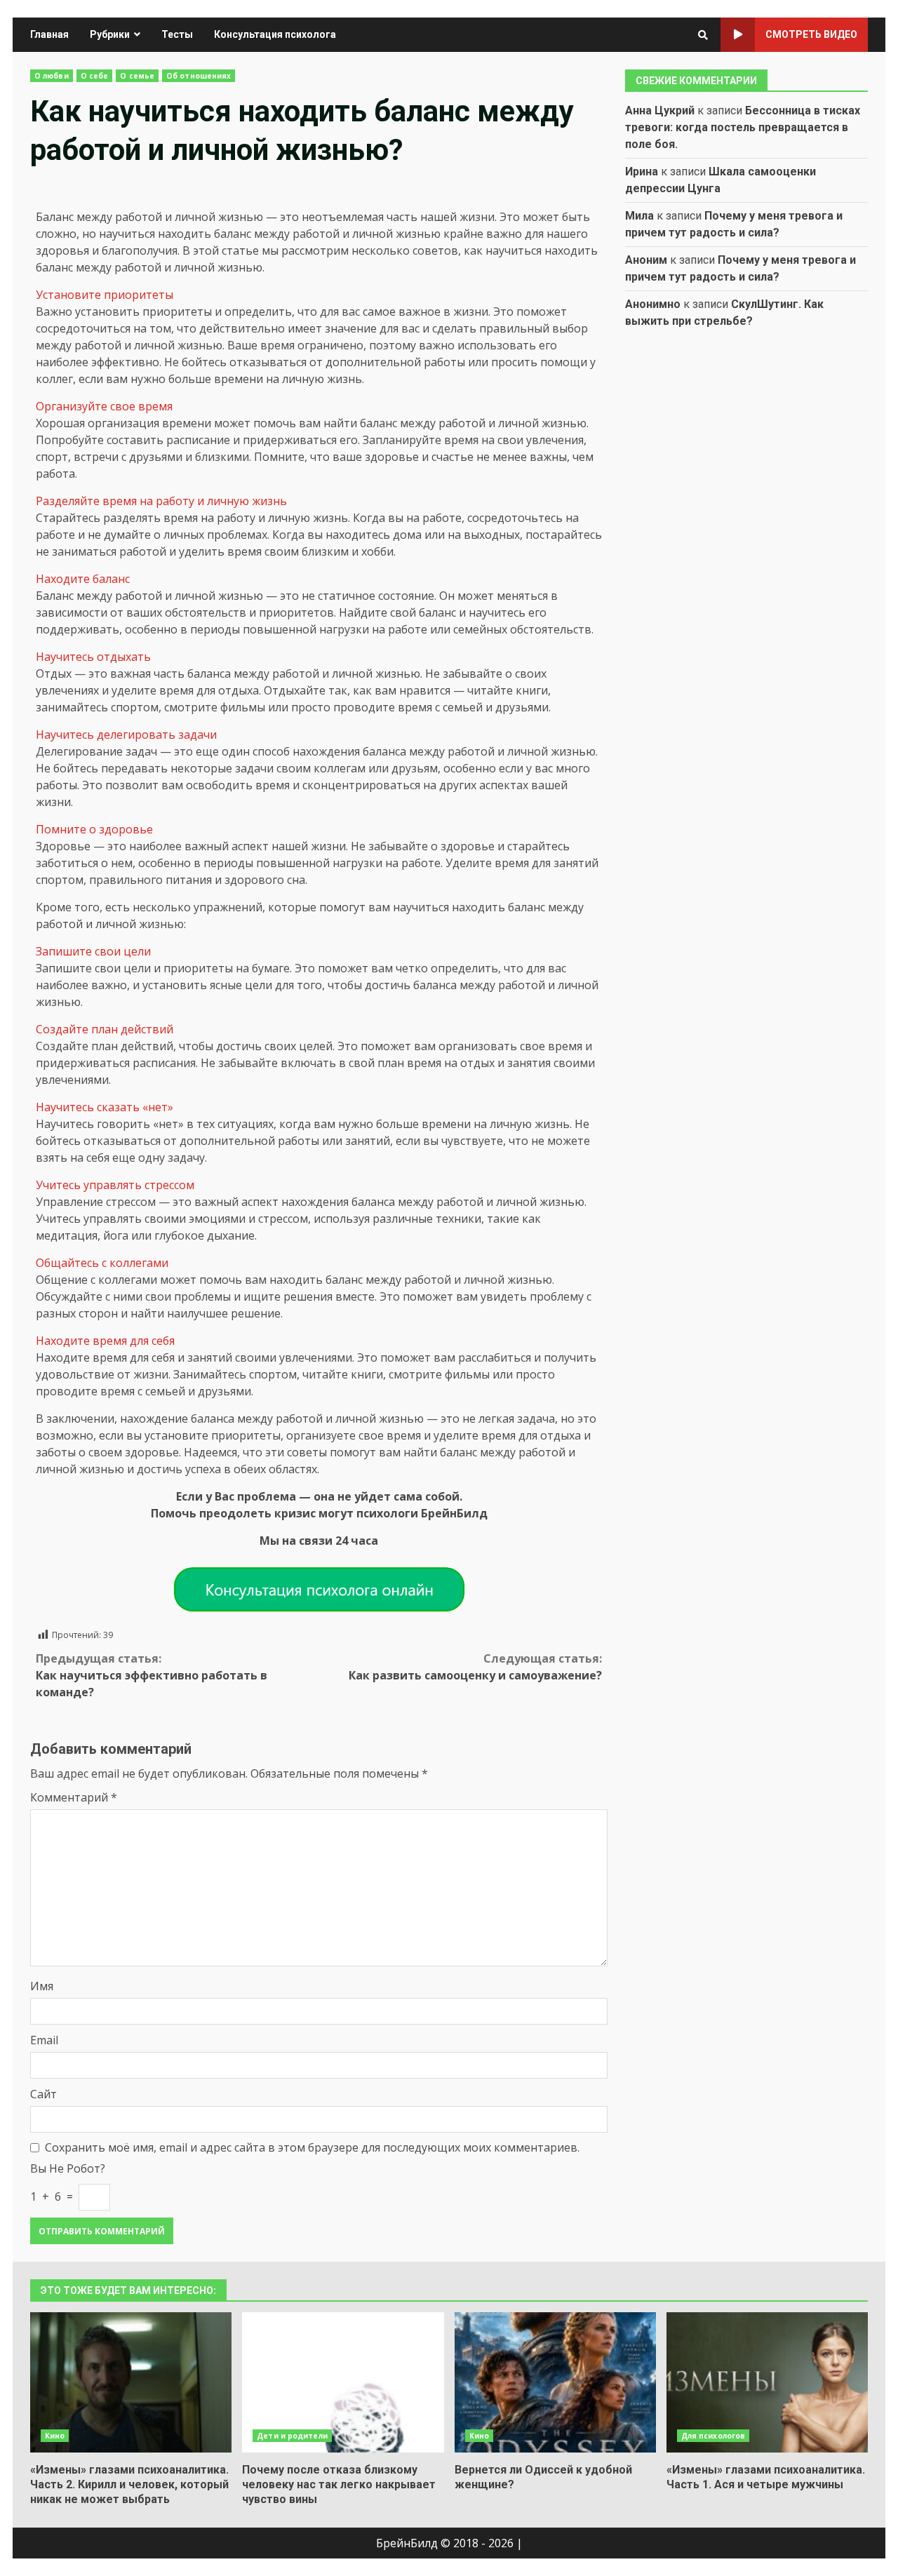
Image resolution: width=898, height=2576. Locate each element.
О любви (52, 76)
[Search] (703, 35)
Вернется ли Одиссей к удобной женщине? (555, 2382)
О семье (137, 76)
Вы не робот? (68, 2168)
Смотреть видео (811, 34)
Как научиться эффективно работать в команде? (152, 1675)
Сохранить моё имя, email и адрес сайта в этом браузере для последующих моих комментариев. (312, 2147)
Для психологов (713, 2436)
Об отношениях (199, 76)
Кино (55, 2436)
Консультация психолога (275, 34)
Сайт (43, 2094)
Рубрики (110, 34)
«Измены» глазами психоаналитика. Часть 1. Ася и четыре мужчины (767, 2382)
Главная (49, 34)
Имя (42, 1986)
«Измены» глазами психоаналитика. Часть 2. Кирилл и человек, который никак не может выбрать (131, 2382)
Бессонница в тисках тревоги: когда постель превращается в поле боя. (743, 127)
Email (44, 2040)
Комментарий (74, 1797)
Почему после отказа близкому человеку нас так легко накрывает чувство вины (343, 2382)
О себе (95, 76)
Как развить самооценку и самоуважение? (475, 1667)
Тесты (177, 34)
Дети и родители (292, 2436)
